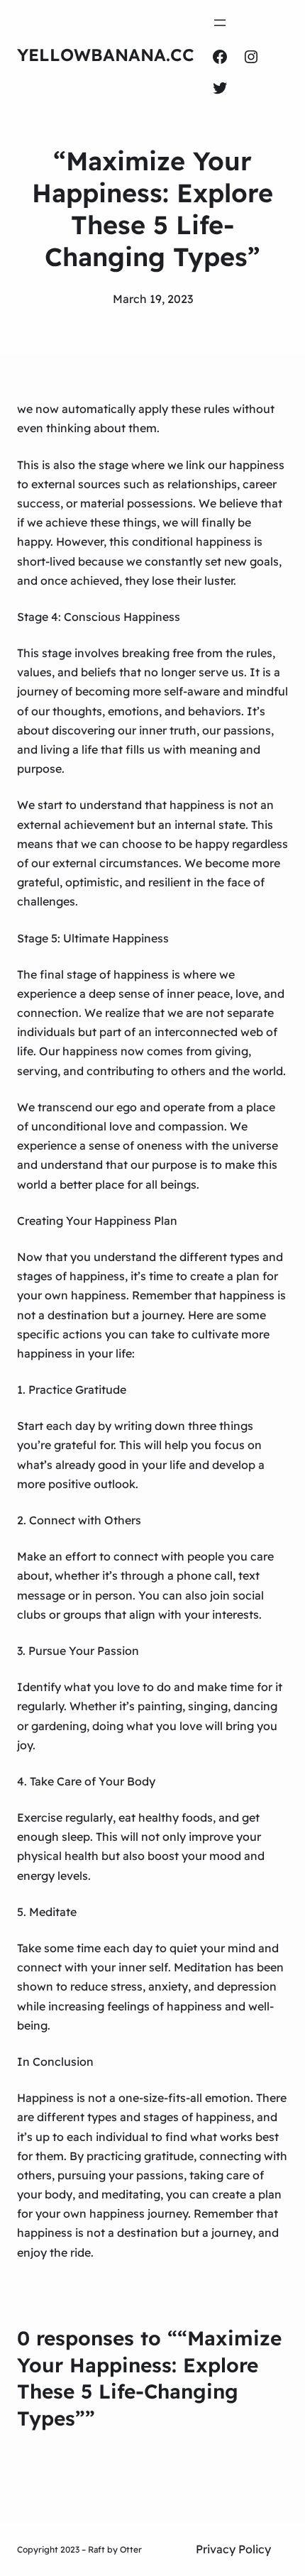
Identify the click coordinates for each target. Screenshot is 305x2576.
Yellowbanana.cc (106, 55)
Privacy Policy (233, 2549)
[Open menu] (220, 23)
